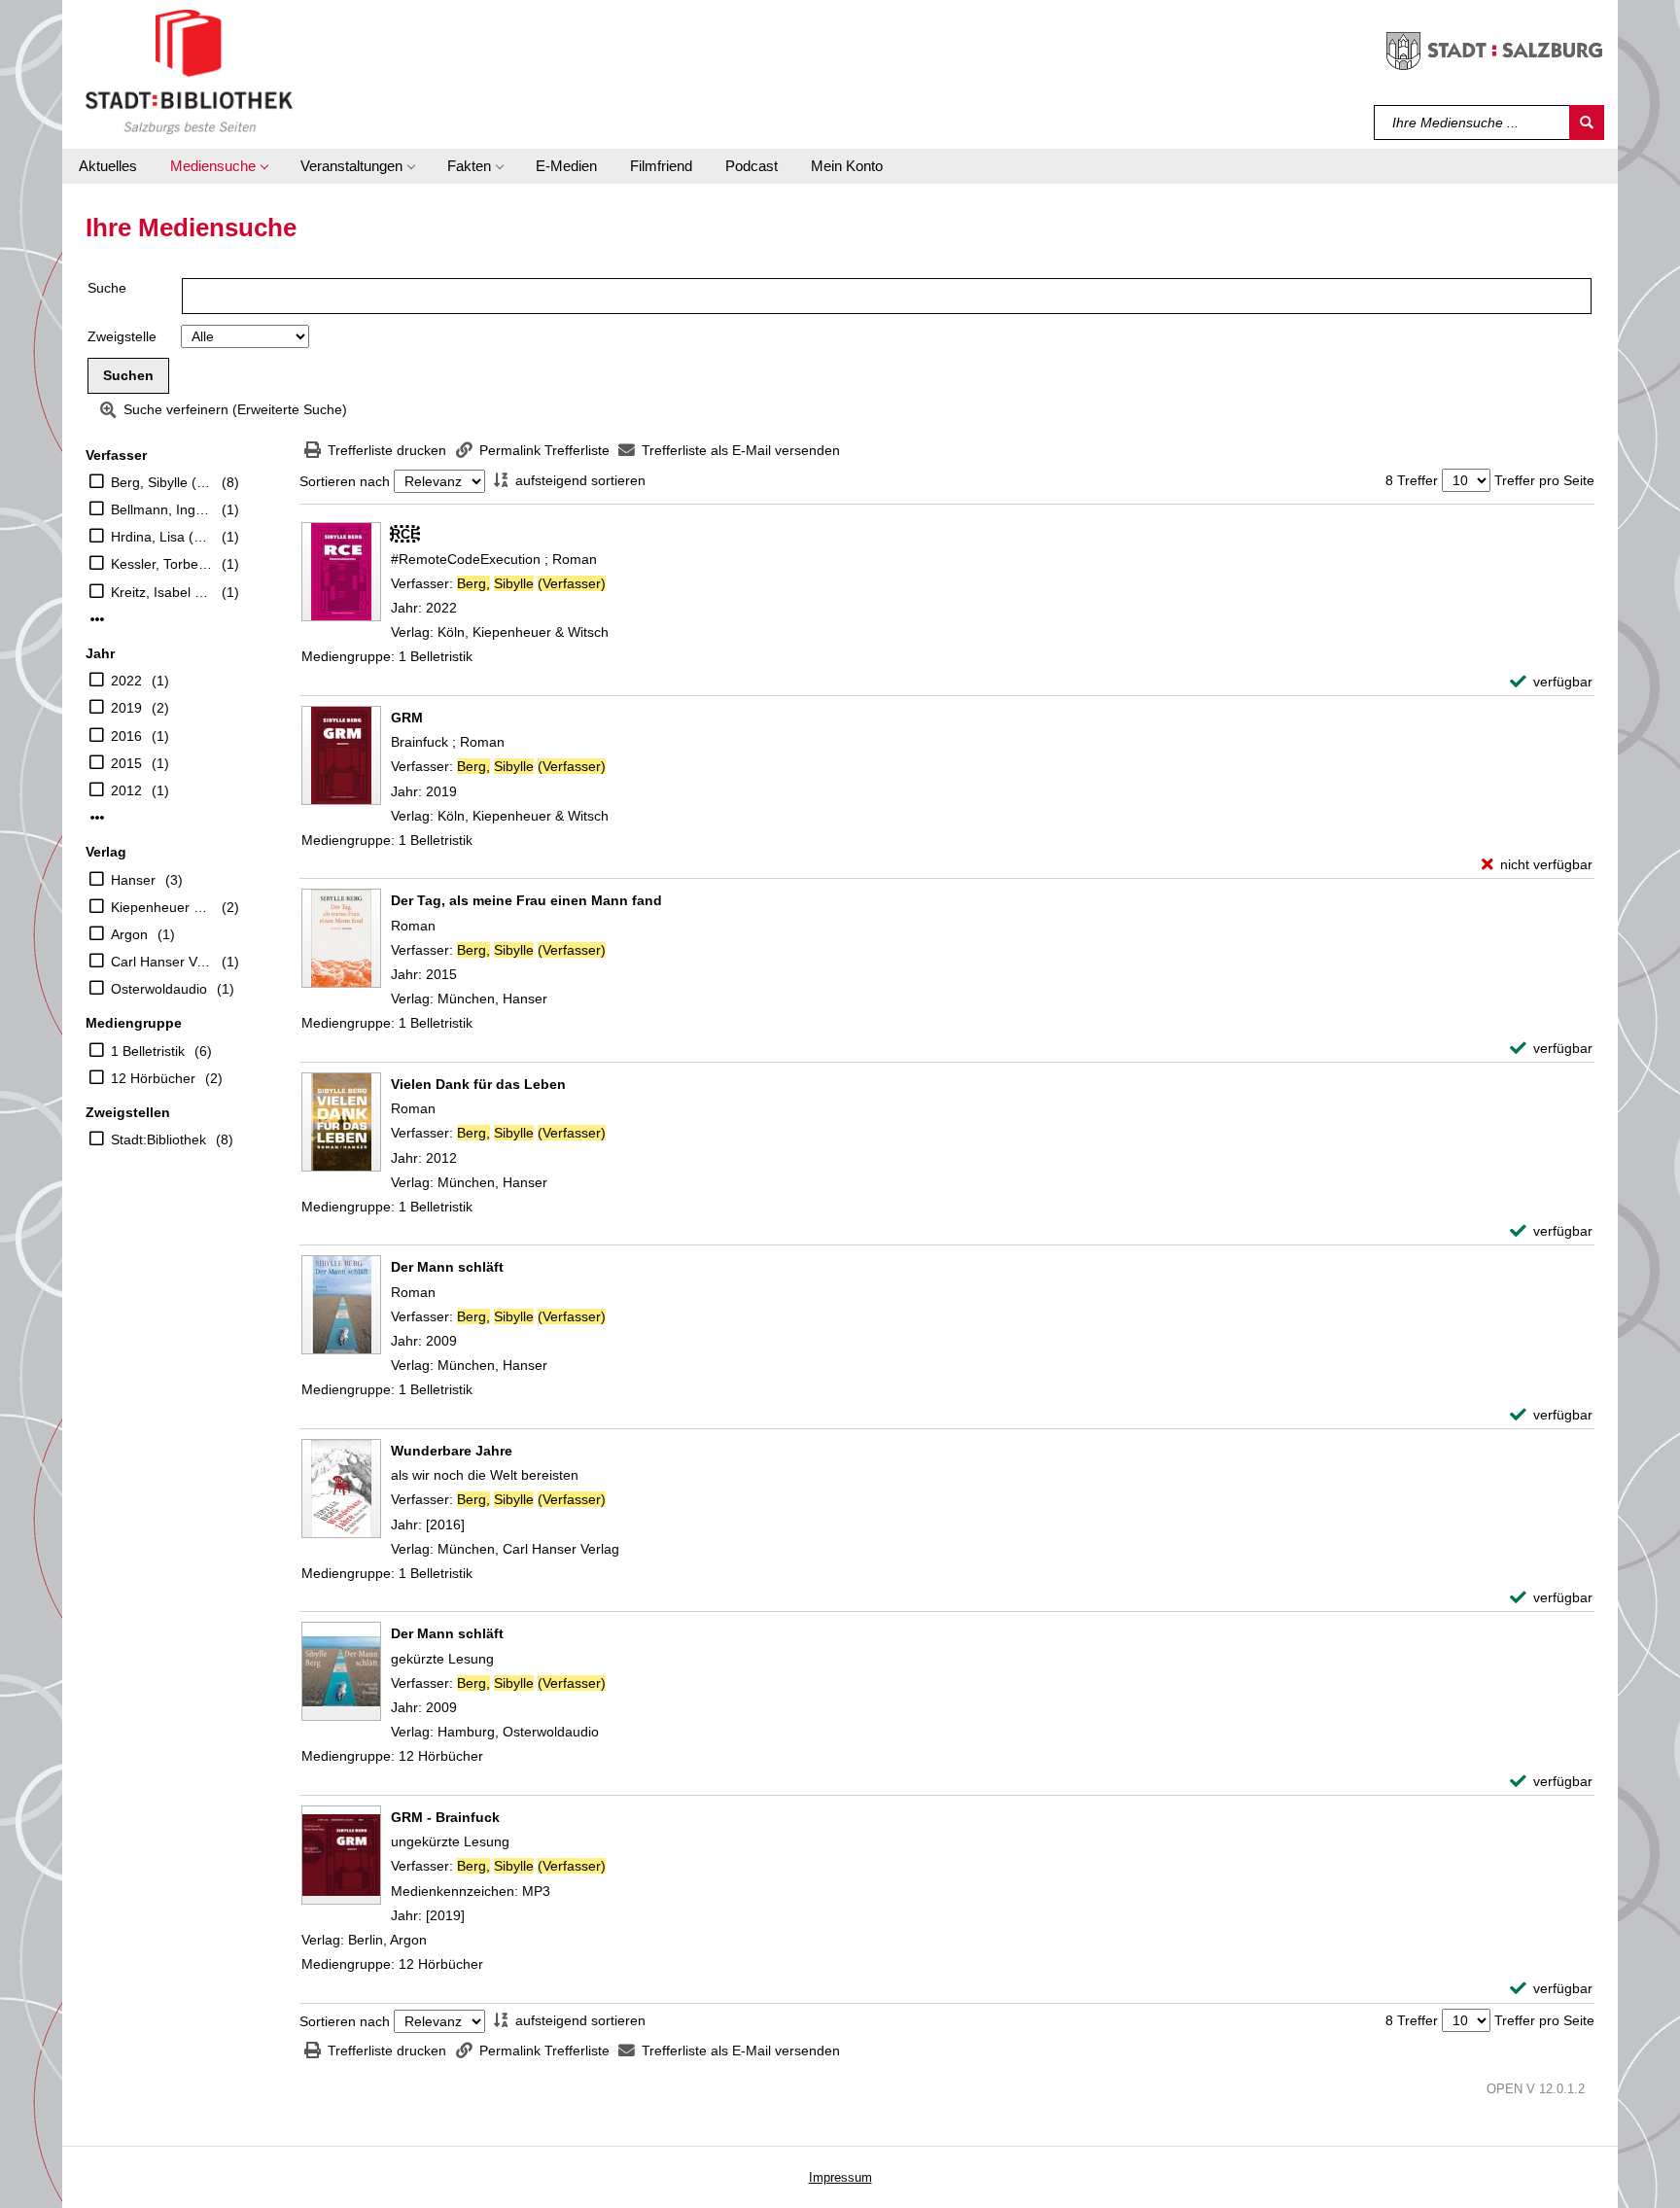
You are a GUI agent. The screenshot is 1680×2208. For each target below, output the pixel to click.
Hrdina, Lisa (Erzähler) (161, 537)
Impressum (840, 2177)
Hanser (133, 880)
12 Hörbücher (153, 1078)
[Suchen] (1587, 123)
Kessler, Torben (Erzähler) (161, 564)
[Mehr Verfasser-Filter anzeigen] (97, 619)
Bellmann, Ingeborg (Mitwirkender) (161, 509)
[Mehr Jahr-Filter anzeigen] (97, 818)
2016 (126, 736)
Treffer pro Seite (1544, 480)
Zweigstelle (122, 336)
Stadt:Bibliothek (158, 1139)
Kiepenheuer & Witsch (161, 907)
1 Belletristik (148, 1051)
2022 (126, 681)
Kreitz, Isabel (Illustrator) (161, 592)
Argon (129, 934)
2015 (126, 763)
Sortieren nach (345, 481)
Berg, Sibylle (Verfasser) (161, 482)
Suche (107, 288)
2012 (126, 790)
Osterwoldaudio (159, 989)
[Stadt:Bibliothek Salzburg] (189, 71)
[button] (219, 166)
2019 (126, 708)
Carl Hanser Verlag (161, 962)
